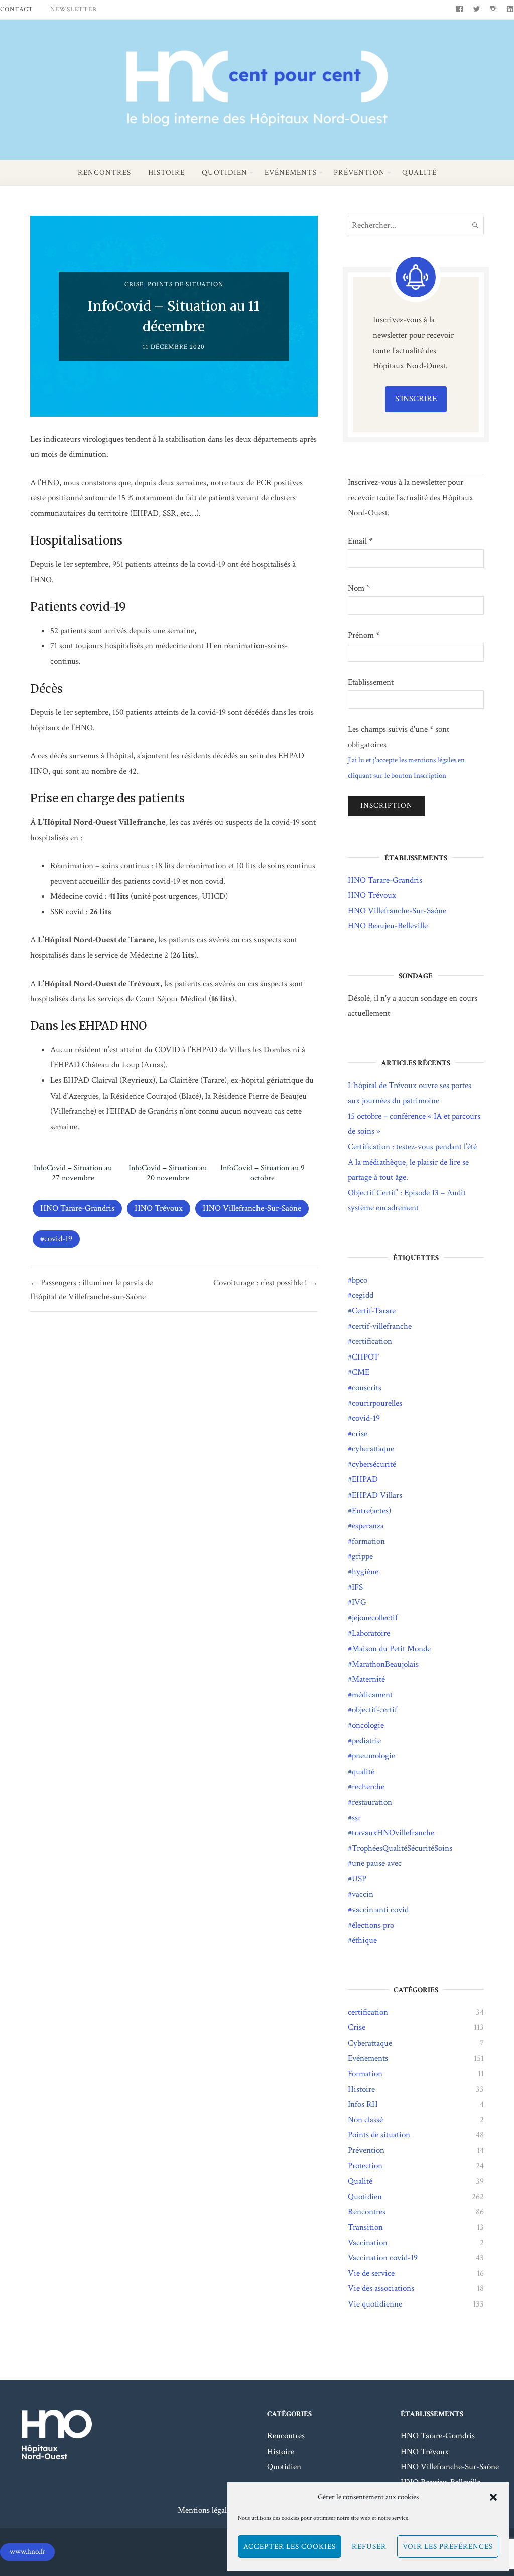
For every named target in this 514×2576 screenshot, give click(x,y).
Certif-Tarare (374, 1311)
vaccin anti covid (380, 1910)
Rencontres (104, 172)
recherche (368, 1787)
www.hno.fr (27, 2552)
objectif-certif (374, 1710)
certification (372, 1341)
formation (368, 1541)
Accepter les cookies (290, 2547)
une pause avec (377, 1863)
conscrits (367, 1388)
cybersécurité (374, 1464)
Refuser (369, 2547)
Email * (360, 541)
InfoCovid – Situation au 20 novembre (168, 1173)
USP (359, 1879)
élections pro (373, 1925)
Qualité (419, 172)
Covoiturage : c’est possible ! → (265, 1283)
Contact (17, 9)
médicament (372, 1695)
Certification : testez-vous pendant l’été (412, 1147)
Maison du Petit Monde (391, 1649)
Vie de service (371, 2273)
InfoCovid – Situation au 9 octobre (263, 1173)
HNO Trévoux (159, 1208)
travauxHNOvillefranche (393, 1833)
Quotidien (225, 172)
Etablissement (371, 682)
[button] (493, 2497)
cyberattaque (373, 1449)
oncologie (368, 1725)
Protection (365, 2166)
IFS (357, 1587)
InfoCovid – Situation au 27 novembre (73, 1173)
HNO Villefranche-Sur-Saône (252, 1208)
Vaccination (368, 2243)
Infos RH (363, 2104)
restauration (372, 1802)
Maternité (368, 1679)
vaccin (363, 1894)
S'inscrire (416, 399)
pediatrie (366, 1741)
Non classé (365, 2120)
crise (360, 1434)
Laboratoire (371, 1633)
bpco (360, 1280)
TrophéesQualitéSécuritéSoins (402, 1848)
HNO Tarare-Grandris (77, 1208)
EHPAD (365, 1479)
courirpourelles (377, 1403)
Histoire (166, 172)
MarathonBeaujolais (385, 1664)
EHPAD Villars (377, 1495)
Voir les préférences (448, 2547)
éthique (364, 1940)
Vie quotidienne (375, 2304)
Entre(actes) (371, 1511)
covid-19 (58, 1239)
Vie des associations (381, 2288)
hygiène (365, 1572)
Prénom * (364, 635)
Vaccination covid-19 (383, 2258)
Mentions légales (206, 2510)
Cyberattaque (370, 2043)
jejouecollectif (375, 1618)
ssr (356, 1818)
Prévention (359, 172)
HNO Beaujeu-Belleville (388, 926)
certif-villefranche (382, 1326)
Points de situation (185, 284)
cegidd (363, 1295)
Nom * (359, 588)
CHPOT (365, 1357)
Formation (365, 2074)
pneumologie (373, 1756)
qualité (363, 1772)
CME (361, 1372)
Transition (365, 2227)
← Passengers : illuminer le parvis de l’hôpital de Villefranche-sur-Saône (91, 1290)
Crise (134, 284)
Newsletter (74, 9)
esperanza (368, 1526)
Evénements (291, 172)
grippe (362, 1556)
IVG (359, 1602)
